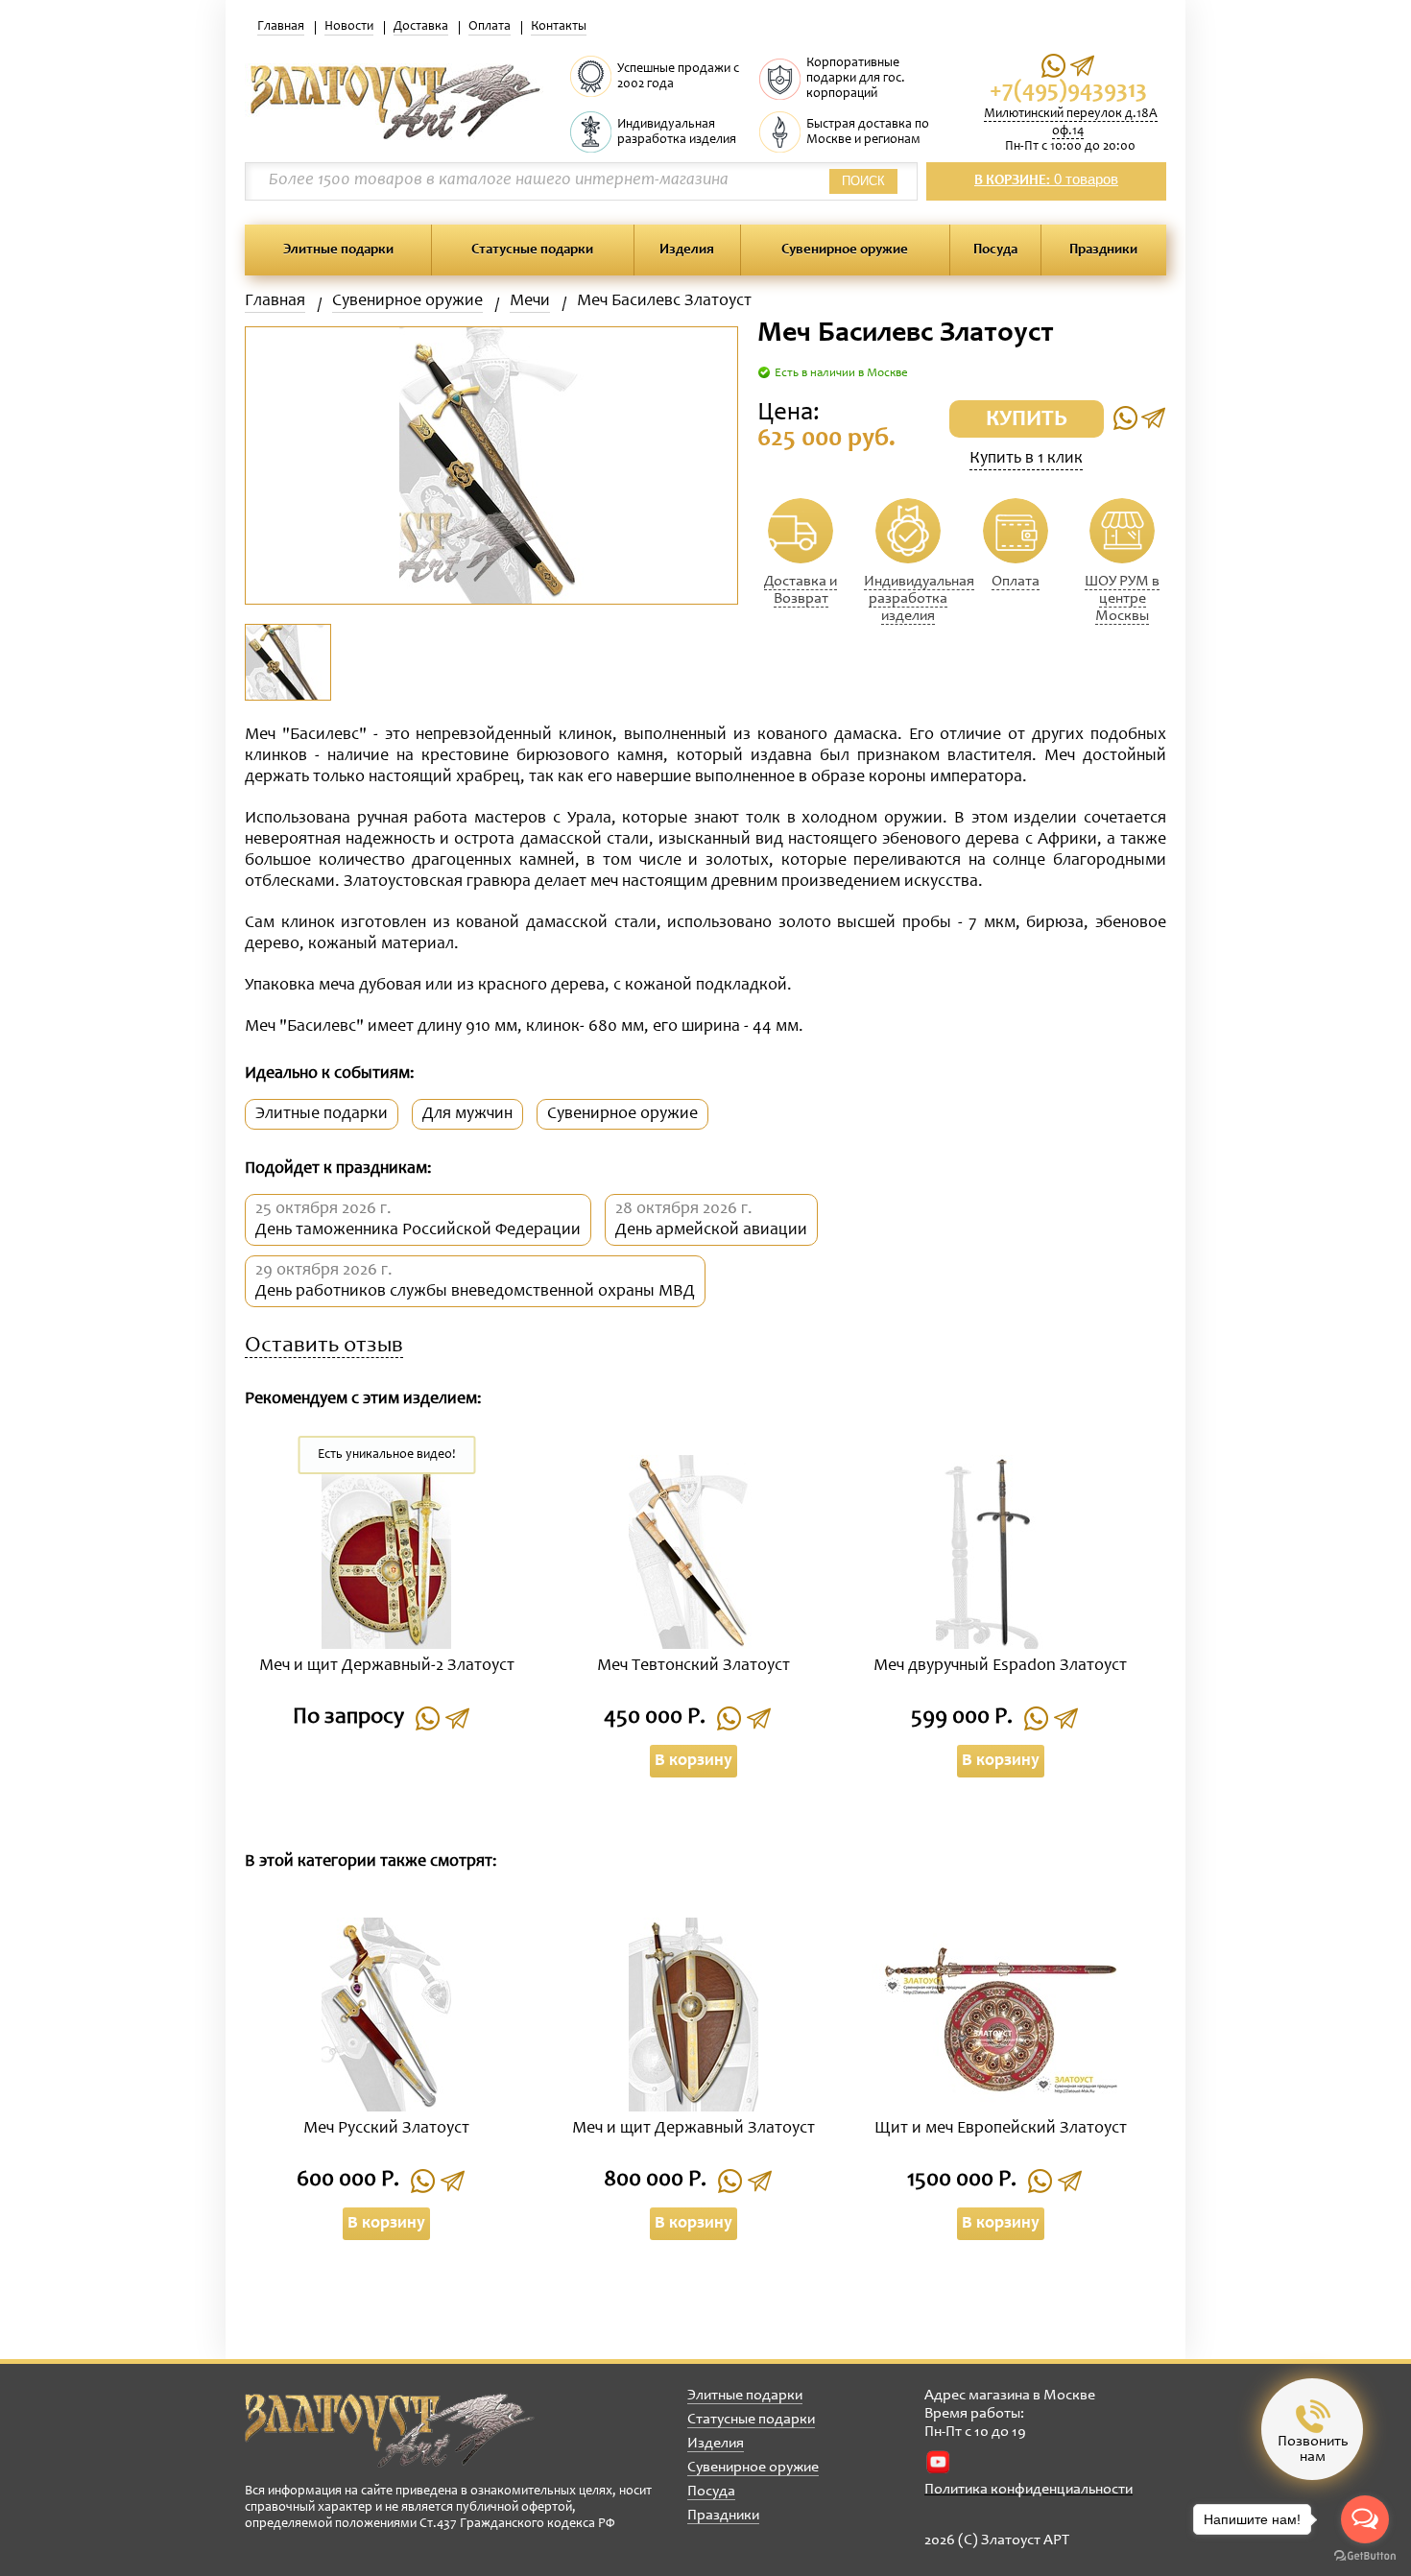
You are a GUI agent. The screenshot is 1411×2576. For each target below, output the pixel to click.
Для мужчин (467, 1114)
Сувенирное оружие (845, 250)
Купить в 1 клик (1026, 459)
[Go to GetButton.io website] (1365, 2556)
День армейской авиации (711, 1230)
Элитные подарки (338, 250)
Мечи (530, 301)
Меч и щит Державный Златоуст (694, 2129)
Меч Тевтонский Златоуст (694, 1666)
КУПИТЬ (1027, 420)
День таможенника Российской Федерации (418, 1230)
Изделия (687, 250)
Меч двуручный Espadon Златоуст (1000, 1666)
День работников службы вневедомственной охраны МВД (475, 1292)
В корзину (694, 1761)
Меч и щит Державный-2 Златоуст (387, 1666)
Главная (281, 27)
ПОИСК (863, 181)
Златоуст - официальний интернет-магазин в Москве (390, 2430)
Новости (349, 27)
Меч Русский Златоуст (386, 2129)
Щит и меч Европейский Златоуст (1001, 2129)
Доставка (421, 27)
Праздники (1103, 250)
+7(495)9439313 (1068, 92)
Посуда (995, 250)
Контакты (559, 27)
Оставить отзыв (324, 1347)
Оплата (490, 27)
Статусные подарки (532, 250)
